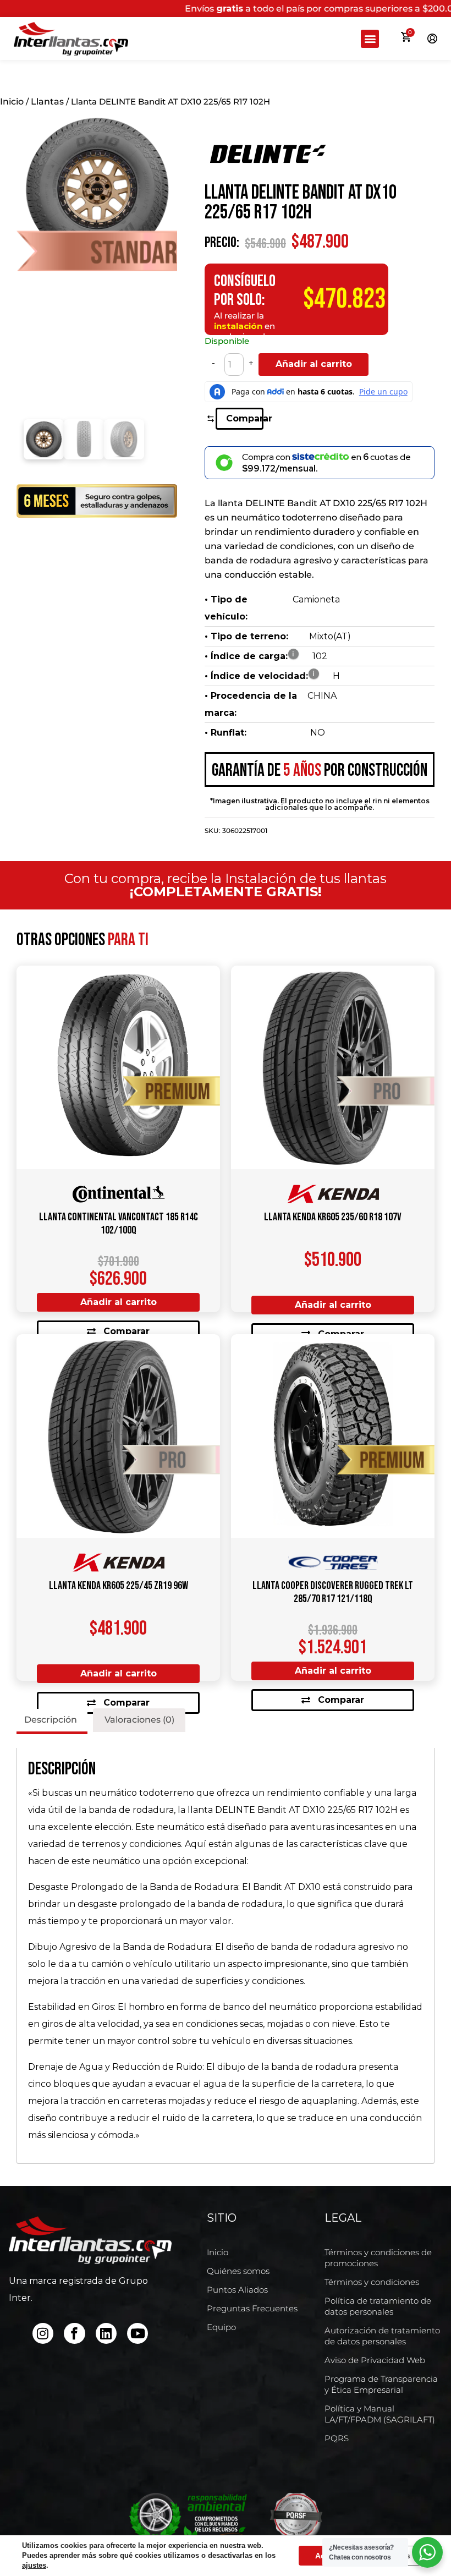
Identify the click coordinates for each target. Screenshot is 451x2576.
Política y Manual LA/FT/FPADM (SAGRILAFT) (380, 2414)
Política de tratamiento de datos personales (378, 2306)
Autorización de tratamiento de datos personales (382, 2336)
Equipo (221, 2327)
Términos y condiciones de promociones (378, 2258)
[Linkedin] (106, 2333)
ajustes (34, 2565)
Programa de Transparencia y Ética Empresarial (381, 2384)
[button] (370, 39)
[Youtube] (137, 2333)
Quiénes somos (238, 2271)
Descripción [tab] (51, 1720)
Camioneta (316, 599)
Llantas (47, 102)
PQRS (337, 2438)
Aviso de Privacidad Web (375, 2360)
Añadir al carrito (314, 364)
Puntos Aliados (237, 2290)
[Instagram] (43, 2333)
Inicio (12, 102)
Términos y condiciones (372, 2282)
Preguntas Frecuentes (252, 2308)
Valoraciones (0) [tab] (139, 1720)
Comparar (244, 418)
